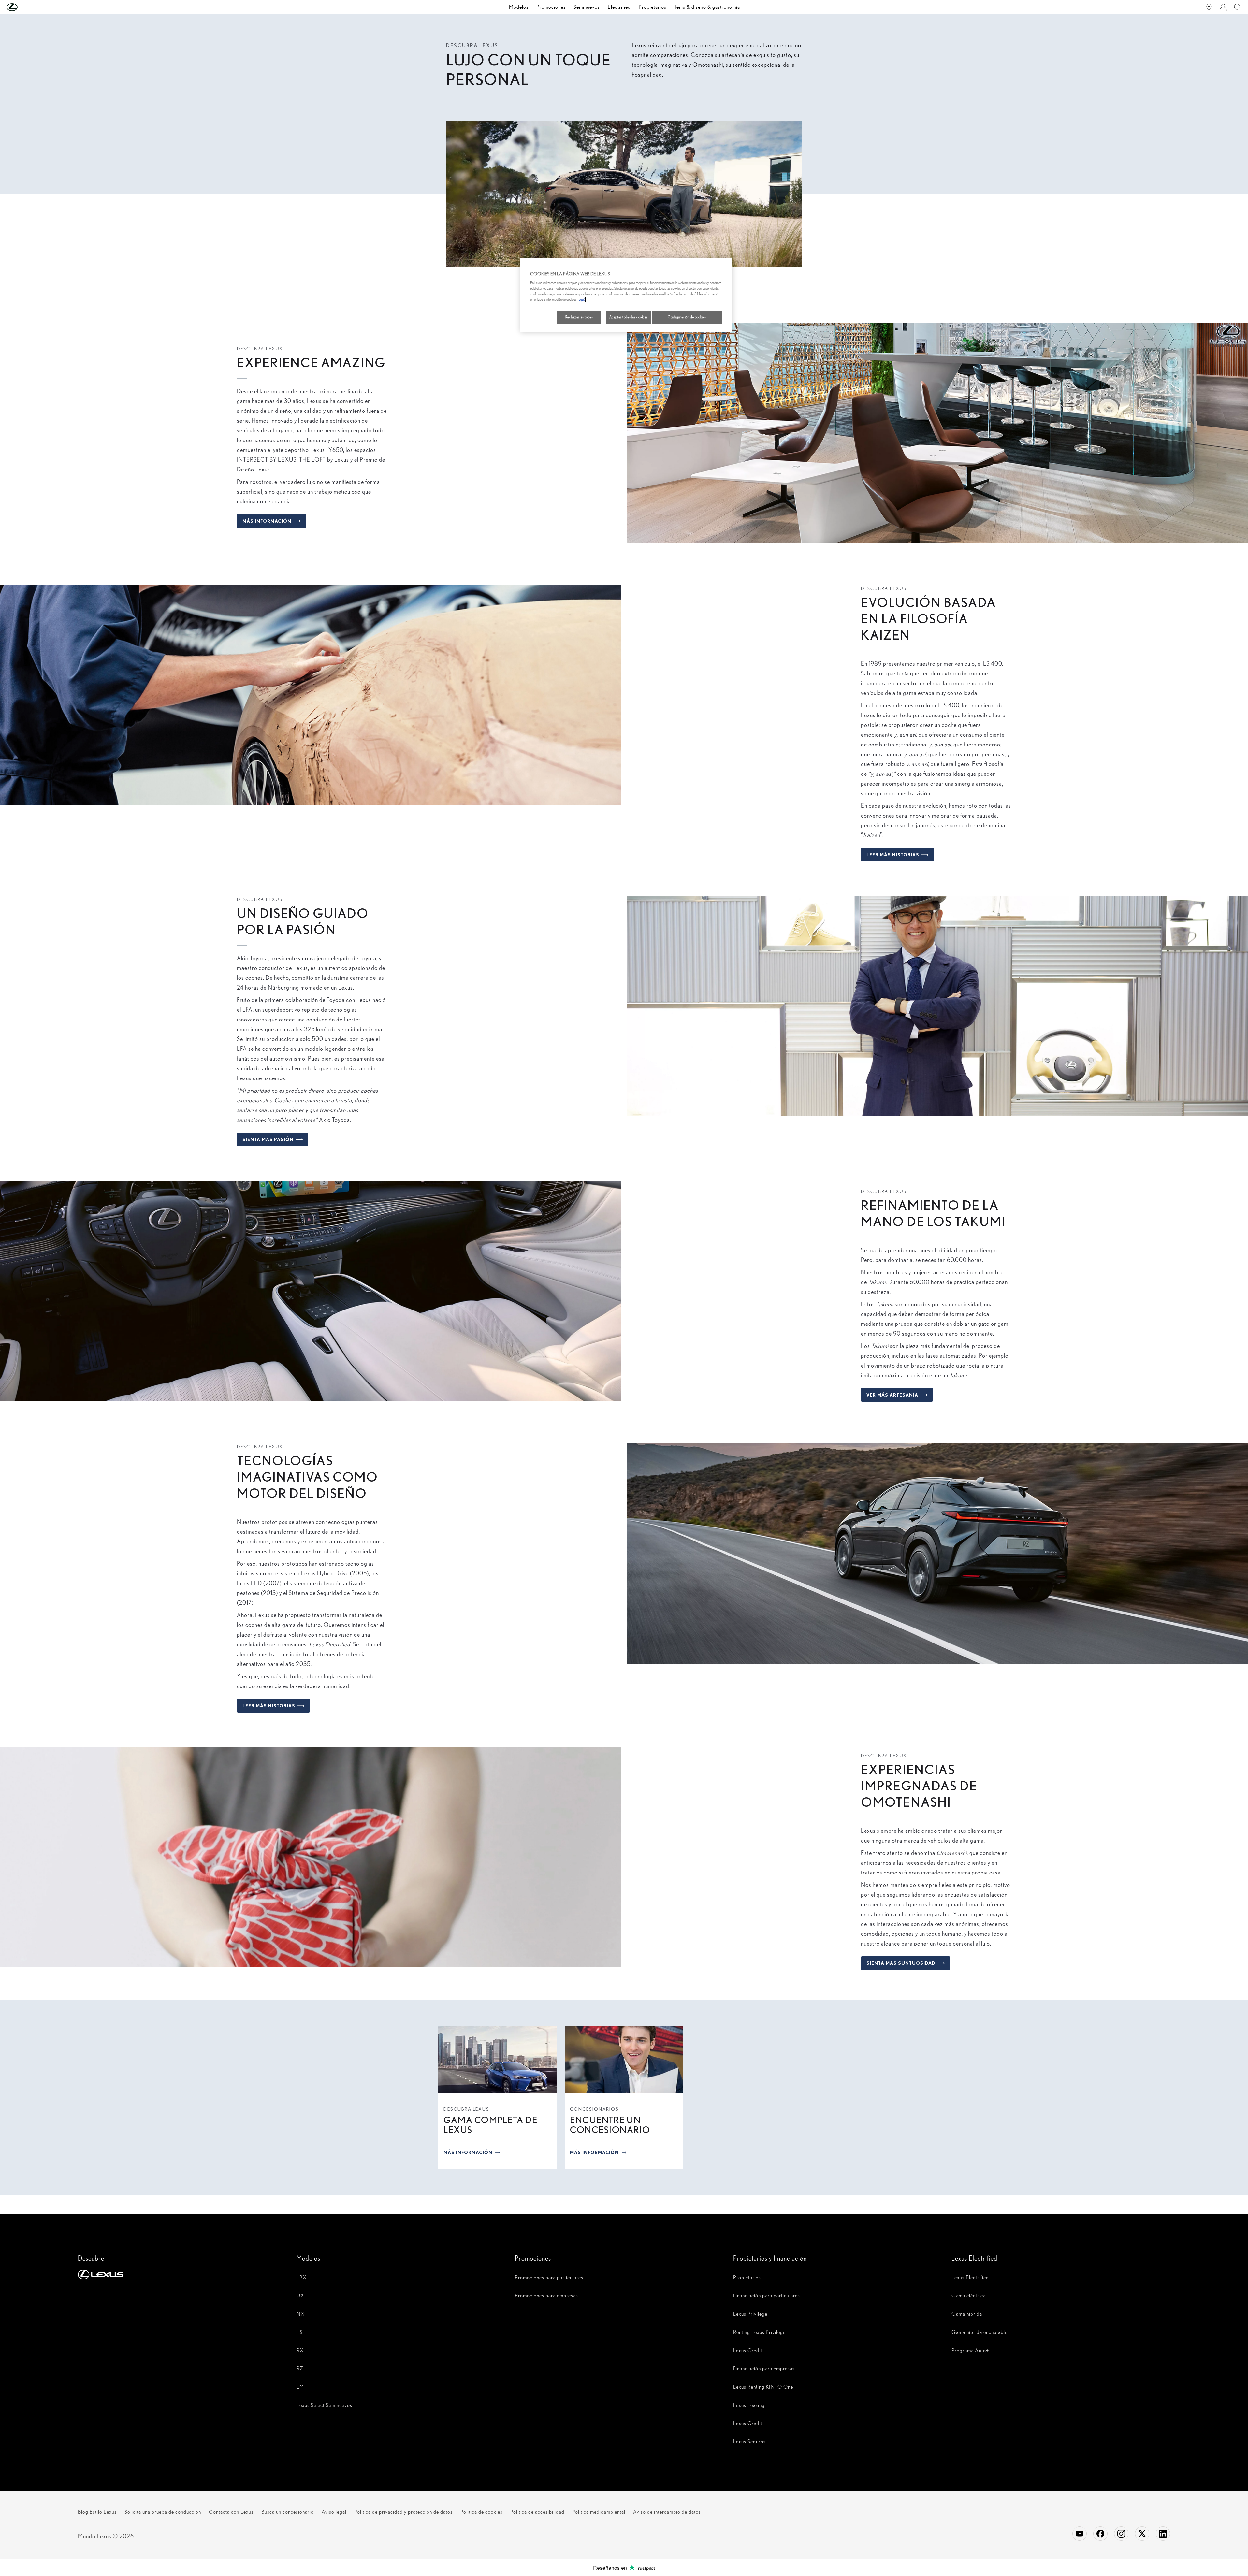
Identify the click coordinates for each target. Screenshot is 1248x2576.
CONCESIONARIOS (594, 2109)
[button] (25, 7)
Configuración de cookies (687, 317)
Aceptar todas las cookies (629, 317)
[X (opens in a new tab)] (1142, 2534)
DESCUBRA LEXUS (466, 2109)
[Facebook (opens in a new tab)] (1100, 2534)
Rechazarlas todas (579, 317)
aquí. (582, 299)
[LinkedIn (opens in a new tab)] (1163, 2534)
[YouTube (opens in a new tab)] (1080, 2534)
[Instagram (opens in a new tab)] (1121, 2534)
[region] (626, 295)
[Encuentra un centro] (1209, 7)
